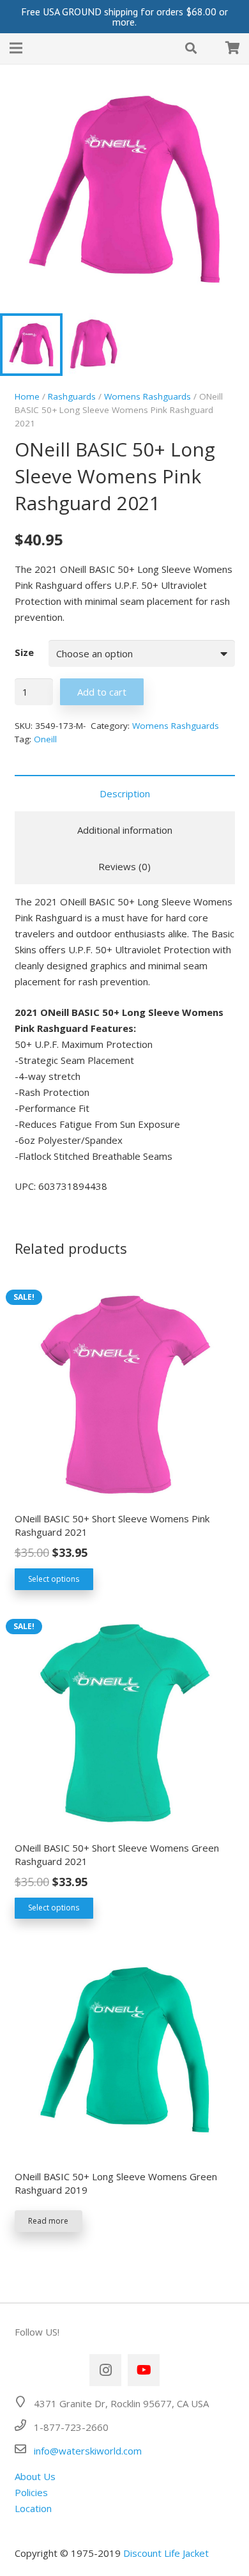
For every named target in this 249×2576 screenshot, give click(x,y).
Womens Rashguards (147, 396)
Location (33, 2508)
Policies (31, 2492)
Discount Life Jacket (166, 2553)
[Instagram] (105, 2370)
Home (27, 396)
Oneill (45, 739)
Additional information (125, 830)
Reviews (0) (124, 866)
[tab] (125, 793)
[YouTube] (144, 2370)
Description (125, 793)
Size (24, 652)
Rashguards (72, 396)
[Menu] (16, 48)
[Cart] (232, 48)
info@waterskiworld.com (88, 2451)
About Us (35, 2476)
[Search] (191, 48)
